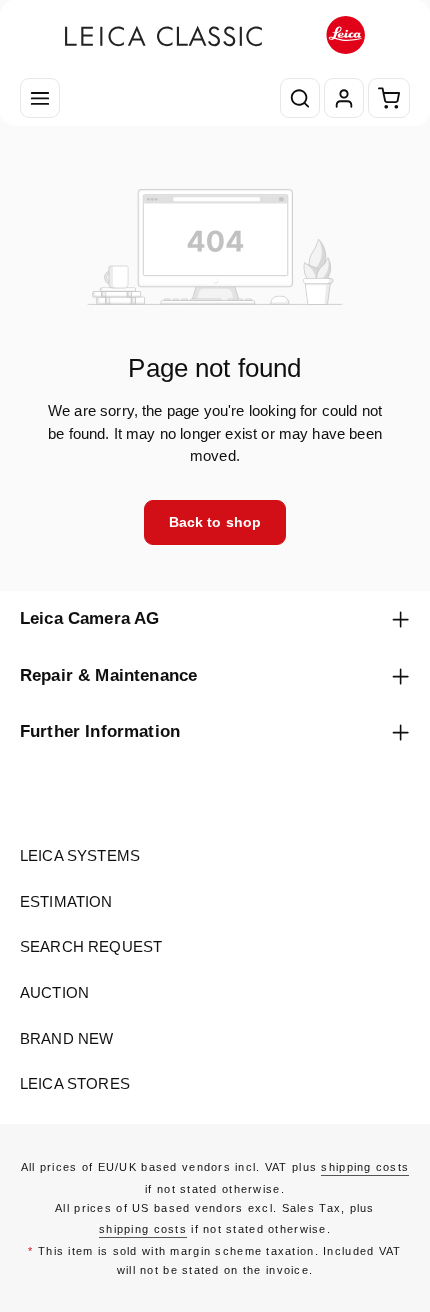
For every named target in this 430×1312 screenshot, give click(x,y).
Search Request (91, 947)
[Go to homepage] (215, 35)
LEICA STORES (75, 1084)
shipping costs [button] (365, 1167)
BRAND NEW (66, 1039)
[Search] (300, 98)
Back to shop (215, 522)
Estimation (66, 902)
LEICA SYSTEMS (80, 856)
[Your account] (344, 98)
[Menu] (40, 98)
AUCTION (54, 993)
